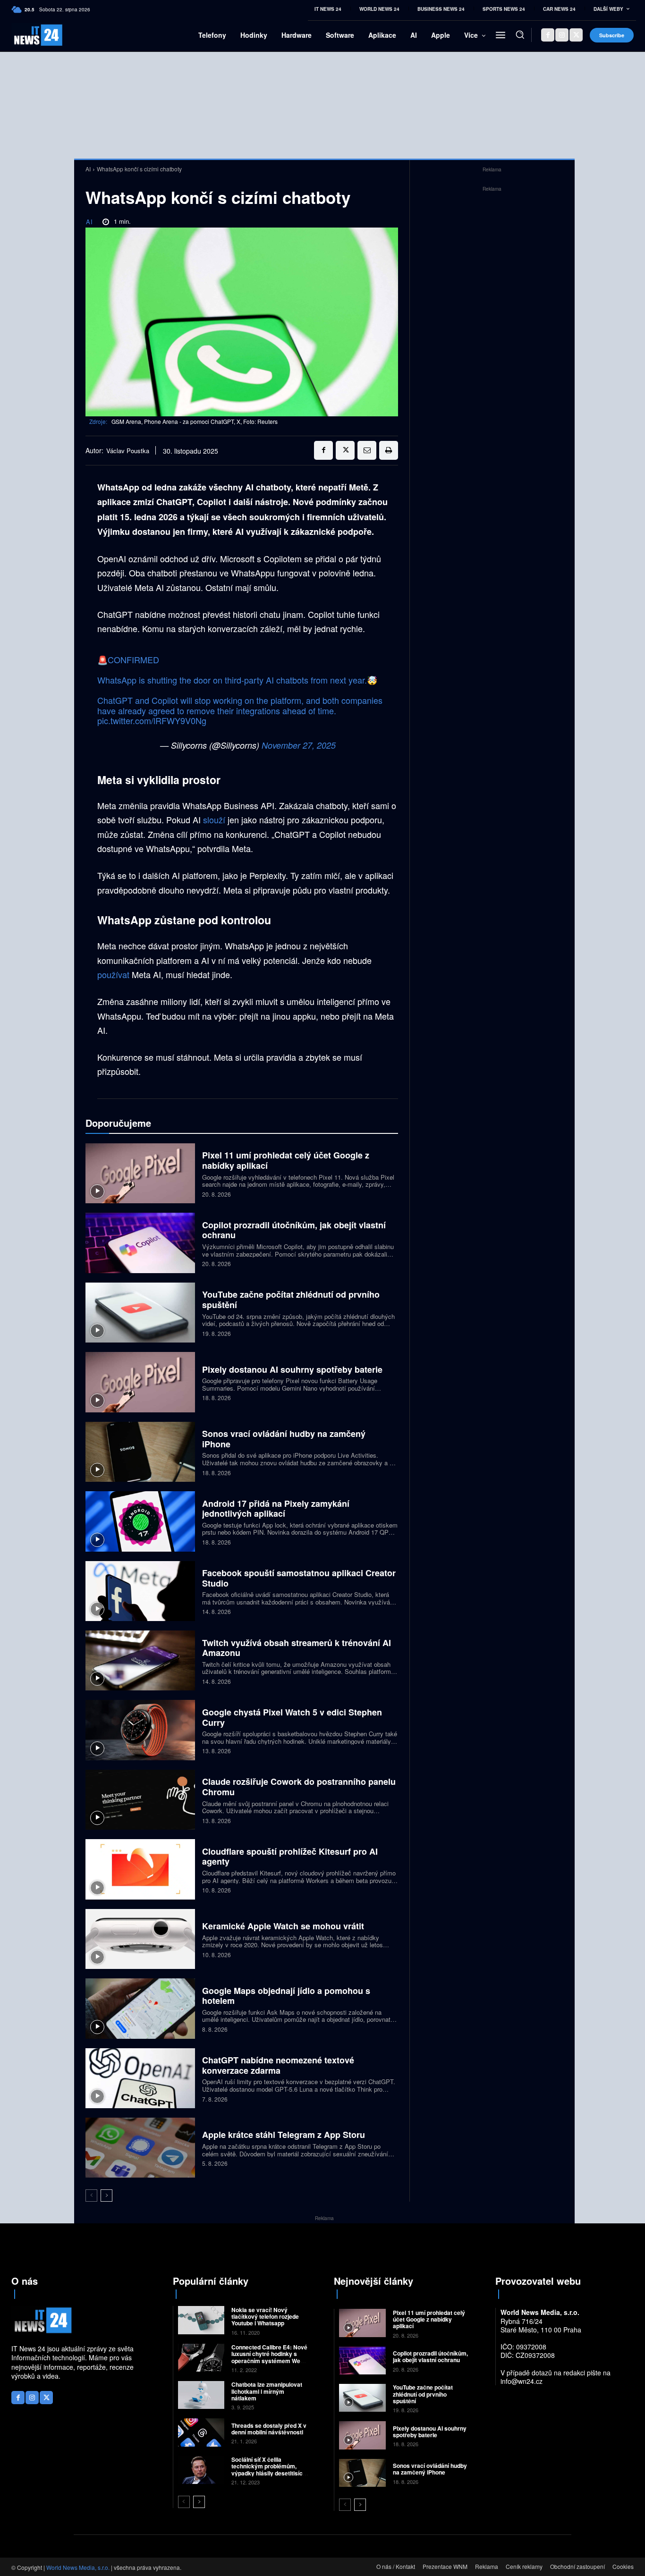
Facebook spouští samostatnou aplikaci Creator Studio (299, 1578)
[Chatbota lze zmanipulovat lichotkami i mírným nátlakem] (201, 2395)
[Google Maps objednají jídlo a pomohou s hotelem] (140, 2008)
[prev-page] (91, 2196)
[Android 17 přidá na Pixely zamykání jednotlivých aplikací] (140, 1521)
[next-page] (106, 2196)
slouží (215, 819)
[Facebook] (548, 35)
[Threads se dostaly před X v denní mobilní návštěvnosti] (201, 2432)
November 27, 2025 (299, 745)
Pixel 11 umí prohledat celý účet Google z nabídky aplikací (286, 1160)
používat (115, 974)
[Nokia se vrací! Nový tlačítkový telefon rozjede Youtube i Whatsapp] (201, 2320)
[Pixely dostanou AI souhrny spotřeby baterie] (140, 1382)
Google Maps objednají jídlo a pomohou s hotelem (286, 1996)
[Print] (389, 450)
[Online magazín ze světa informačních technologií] (26, 35)
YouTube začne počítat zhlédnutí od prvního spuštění (291, 1300)
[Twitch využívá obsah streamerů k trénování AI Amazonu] (140, 1660)
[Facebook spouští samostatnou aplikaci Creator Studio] (140, 1591)
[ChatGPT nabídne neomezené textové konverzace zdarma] (140, 2078)
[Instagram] (562, 35)
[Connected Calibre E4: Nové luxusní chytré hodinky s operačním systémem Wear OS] (201, 2358)
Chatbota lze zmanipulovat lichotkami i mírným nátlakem (267, 2391)
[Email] (367, 450)
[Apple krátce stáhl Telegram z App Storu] (140, 2148)
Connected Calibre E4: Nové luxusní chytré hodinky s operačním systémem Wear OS (269, 2357)
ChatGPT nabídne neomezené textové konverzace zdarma (278, 2065)
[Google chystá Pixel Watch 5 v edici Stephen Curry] (140, 1730)
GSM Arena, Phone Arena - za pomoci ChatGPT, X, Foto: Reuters (195, 421)
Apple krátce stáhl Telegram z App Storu (284, 2135)
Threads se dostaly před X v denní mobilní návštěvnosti (269, 2429)
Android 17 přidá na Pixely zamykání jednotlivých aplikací (276, 1509)
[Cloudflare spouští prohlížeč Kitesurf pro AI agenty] (140, 1869)
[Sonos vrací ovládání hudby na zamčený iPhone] (140, 1452)
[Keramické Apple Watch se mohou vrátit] (140, 1939)
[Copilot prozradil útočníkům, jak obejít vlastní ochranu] (140, 1243)
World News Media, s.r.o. (78, 2567)
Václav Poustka (128, 451)
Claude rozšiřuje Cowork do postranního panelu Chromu (299, 1787)
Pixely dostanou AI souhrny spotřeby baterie (292, 1369)
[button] (520, 34)
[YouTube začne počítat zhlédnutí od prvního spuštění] (140, 1313)
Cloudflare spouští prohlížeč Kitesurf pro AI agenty (290, 1857)
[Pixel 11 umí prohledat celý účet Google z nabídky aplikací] (140, 1173)
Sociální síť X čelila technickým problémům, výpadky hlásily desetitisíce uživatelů (269, 2470)
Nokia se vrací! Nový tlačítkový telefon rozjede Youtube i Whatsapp (265, 2317)
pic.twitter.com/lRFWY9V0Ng (152, 720)
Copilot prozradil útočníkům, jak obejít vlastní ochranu (294, 1230)
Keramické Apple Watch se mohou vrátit (283, 1926)
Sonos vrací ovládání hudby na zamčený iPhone (284, 1439)
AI (88, 169)
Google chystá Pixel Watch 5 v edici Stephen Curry (292, 1717)
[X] (576, 35)
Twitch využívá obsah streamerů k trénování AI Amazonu (297, 1648)
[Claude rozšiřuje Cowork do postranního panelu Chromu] (140, 1800)
